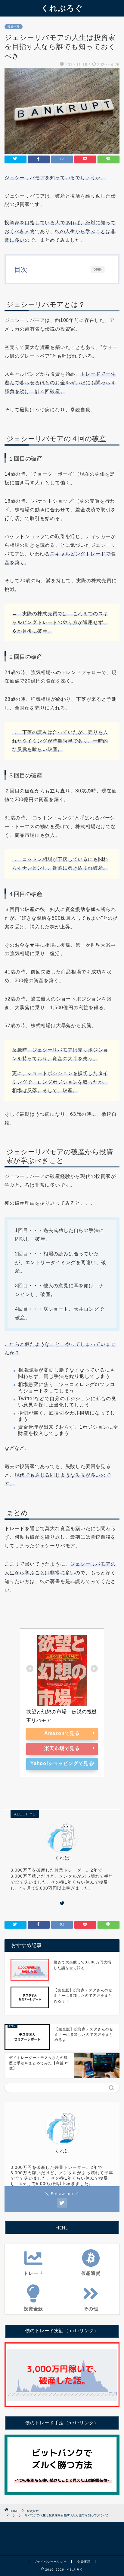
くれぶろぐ (62, 8)
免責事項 (84, 2562)
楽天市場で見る (62, 1748)
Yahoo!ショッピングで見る (62, 1763)
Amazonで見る (62, 1733)
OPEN (98, 269)
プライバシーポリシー (50, 2562)
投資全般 (14, 27)
